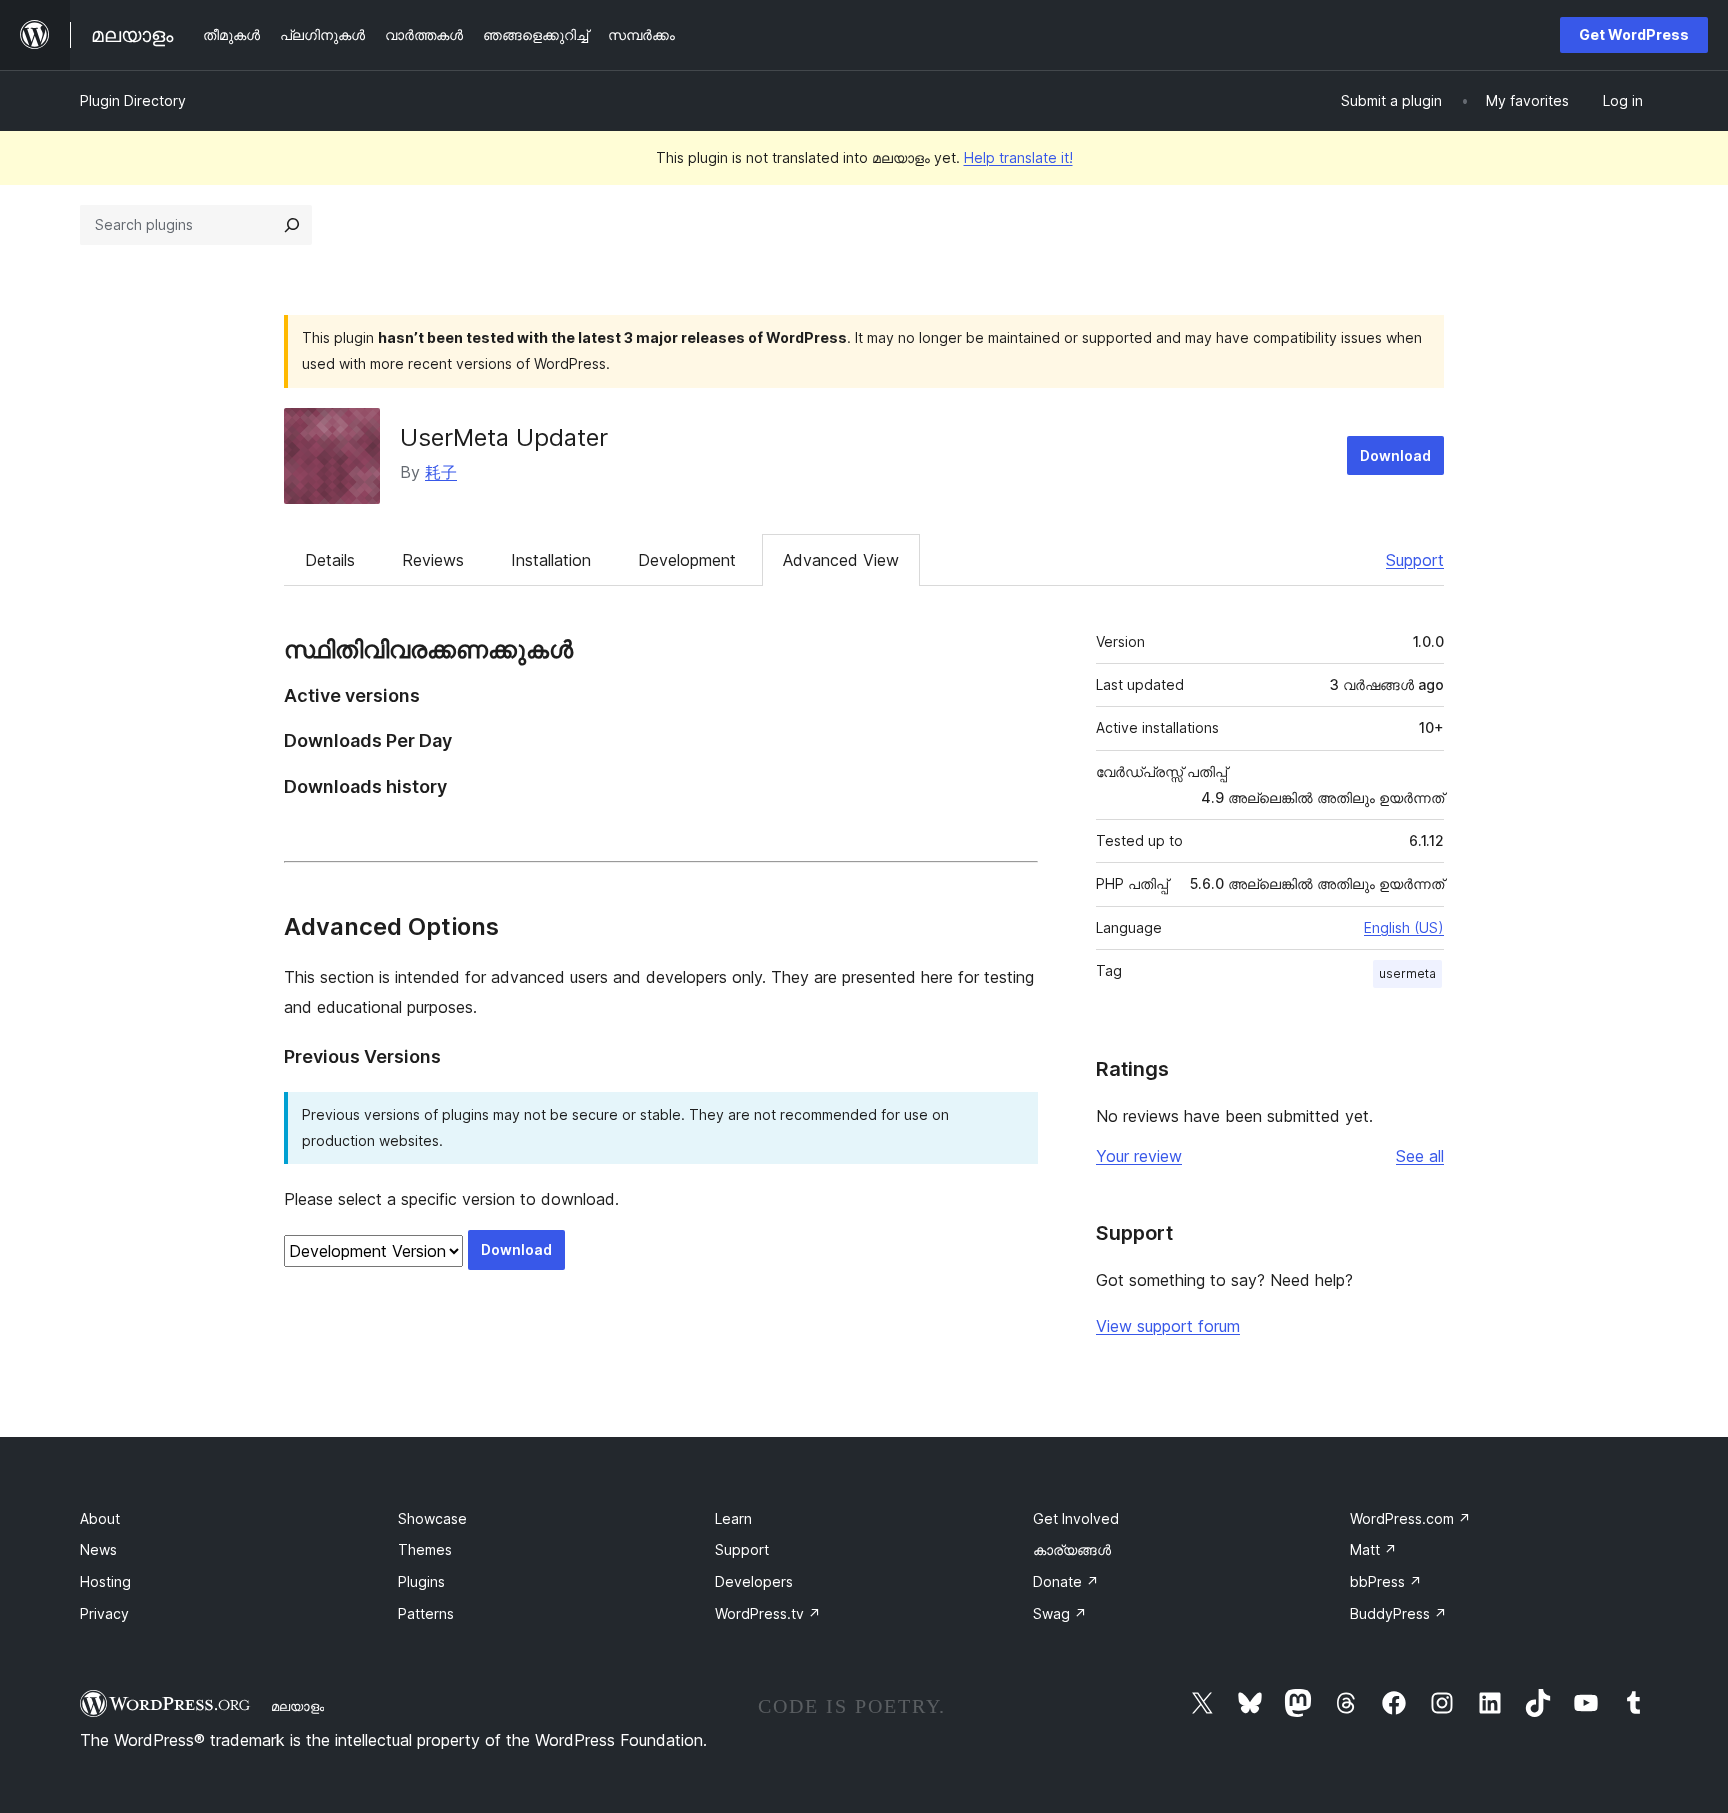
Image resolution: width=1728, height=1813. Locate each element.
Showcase (432, 1518)
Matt (1373, 1549)
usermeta (1407, 973)
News (98, 1549)
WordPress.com (1410, 1518)
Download (1395, 455)
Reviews (433, 560)
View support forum (1168, 1326)
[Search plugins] (292, 225)
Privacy (104, 1613)
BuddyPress (1398, 1613)
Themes (425, 1549)
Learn (733, 1518)
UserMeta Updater (504, 437)
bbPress (1386, 1581)
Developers (754, 1581)
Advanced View (841, 560)
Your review (1139, 1156)
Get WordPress (1634, 34)
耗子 (441, 472)
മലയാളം (297, 1706)
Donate (1066, 1581)
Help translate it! (1018, 157)
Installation (551, 560)
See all (1420, 1156)
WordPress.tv (768, 1613)
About (100, 1518)
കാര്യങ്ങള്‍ (1072, 1549)
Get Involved (1076, 1518)
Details (330, 560)
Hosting (105, 1581)
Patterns (426, 1613)
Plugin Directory (133, 100)
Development (687, 560)
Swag (1060, 1613)
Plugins (421, 1581)
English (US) (1404, 927)
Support (1415, 560)
